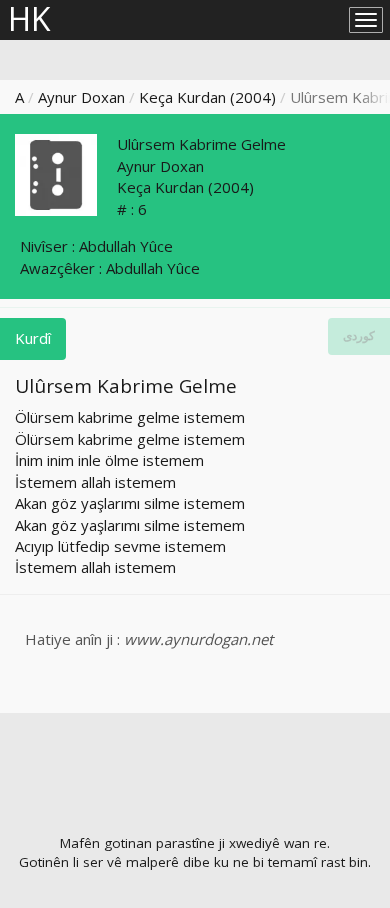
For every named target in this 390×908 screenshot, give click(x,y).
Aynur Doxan (81, 97)
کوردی (359, 336)
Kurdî (33, 338)
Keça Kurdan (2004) (207, 97)
